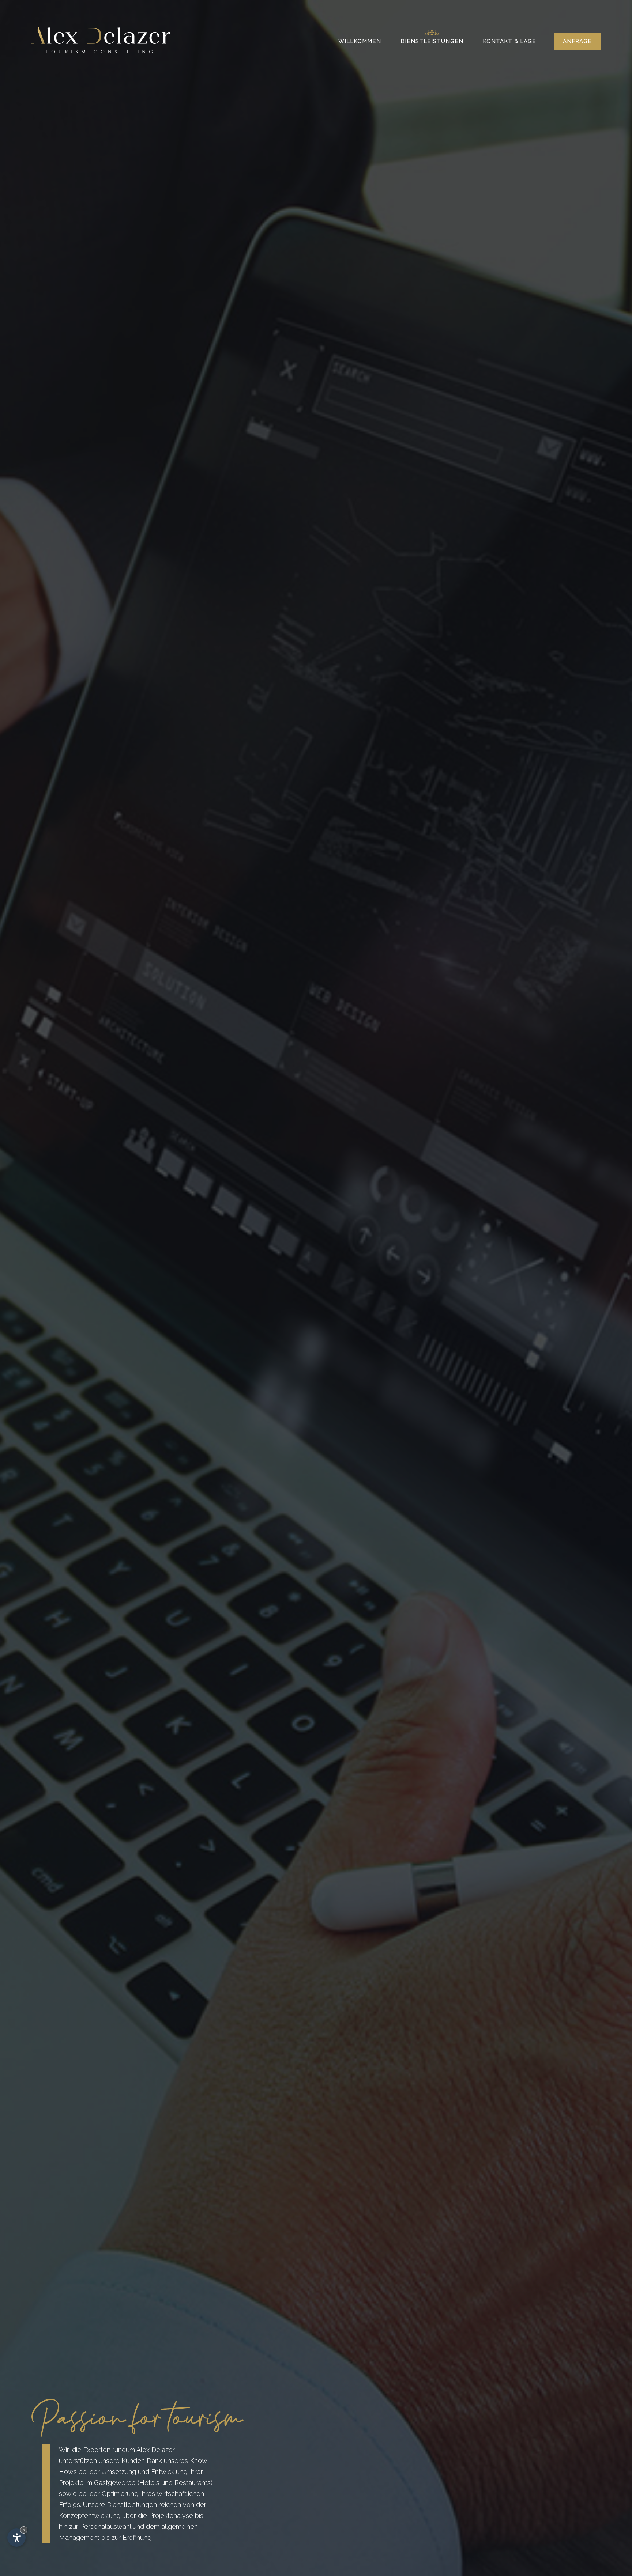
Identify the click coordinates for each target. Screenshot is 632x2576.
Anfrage (577, 41)
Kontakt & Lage (509, 41)
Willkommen (360, 41)
